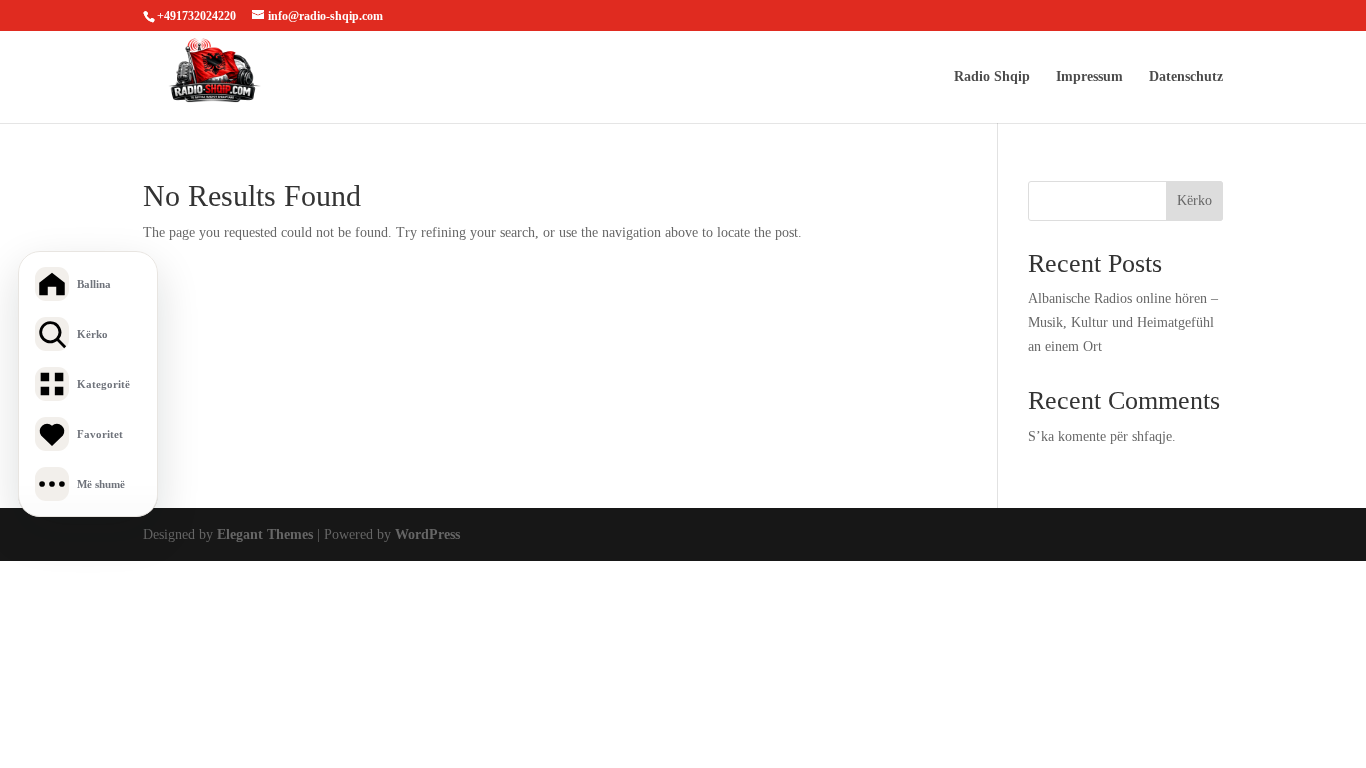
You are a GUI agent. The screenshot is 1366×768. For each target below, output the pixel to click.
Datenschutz (1186, 77)
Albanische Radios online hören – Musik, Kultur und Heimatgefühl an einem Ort (1123, 322)
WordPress (427, 534)
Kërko (1194, 200)
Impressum (1089, 77)
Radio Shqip (992, 77)
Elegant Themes (265, 534)
